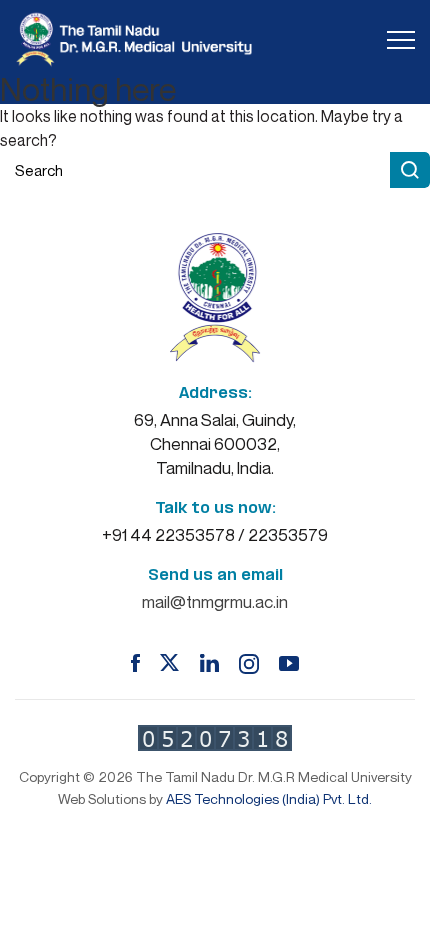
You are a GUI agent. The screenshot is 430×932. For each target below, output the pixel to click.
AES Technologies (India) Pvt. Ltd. (269, 798)
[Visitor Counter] (215, 738)
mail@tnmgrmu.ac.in (215, 601)
